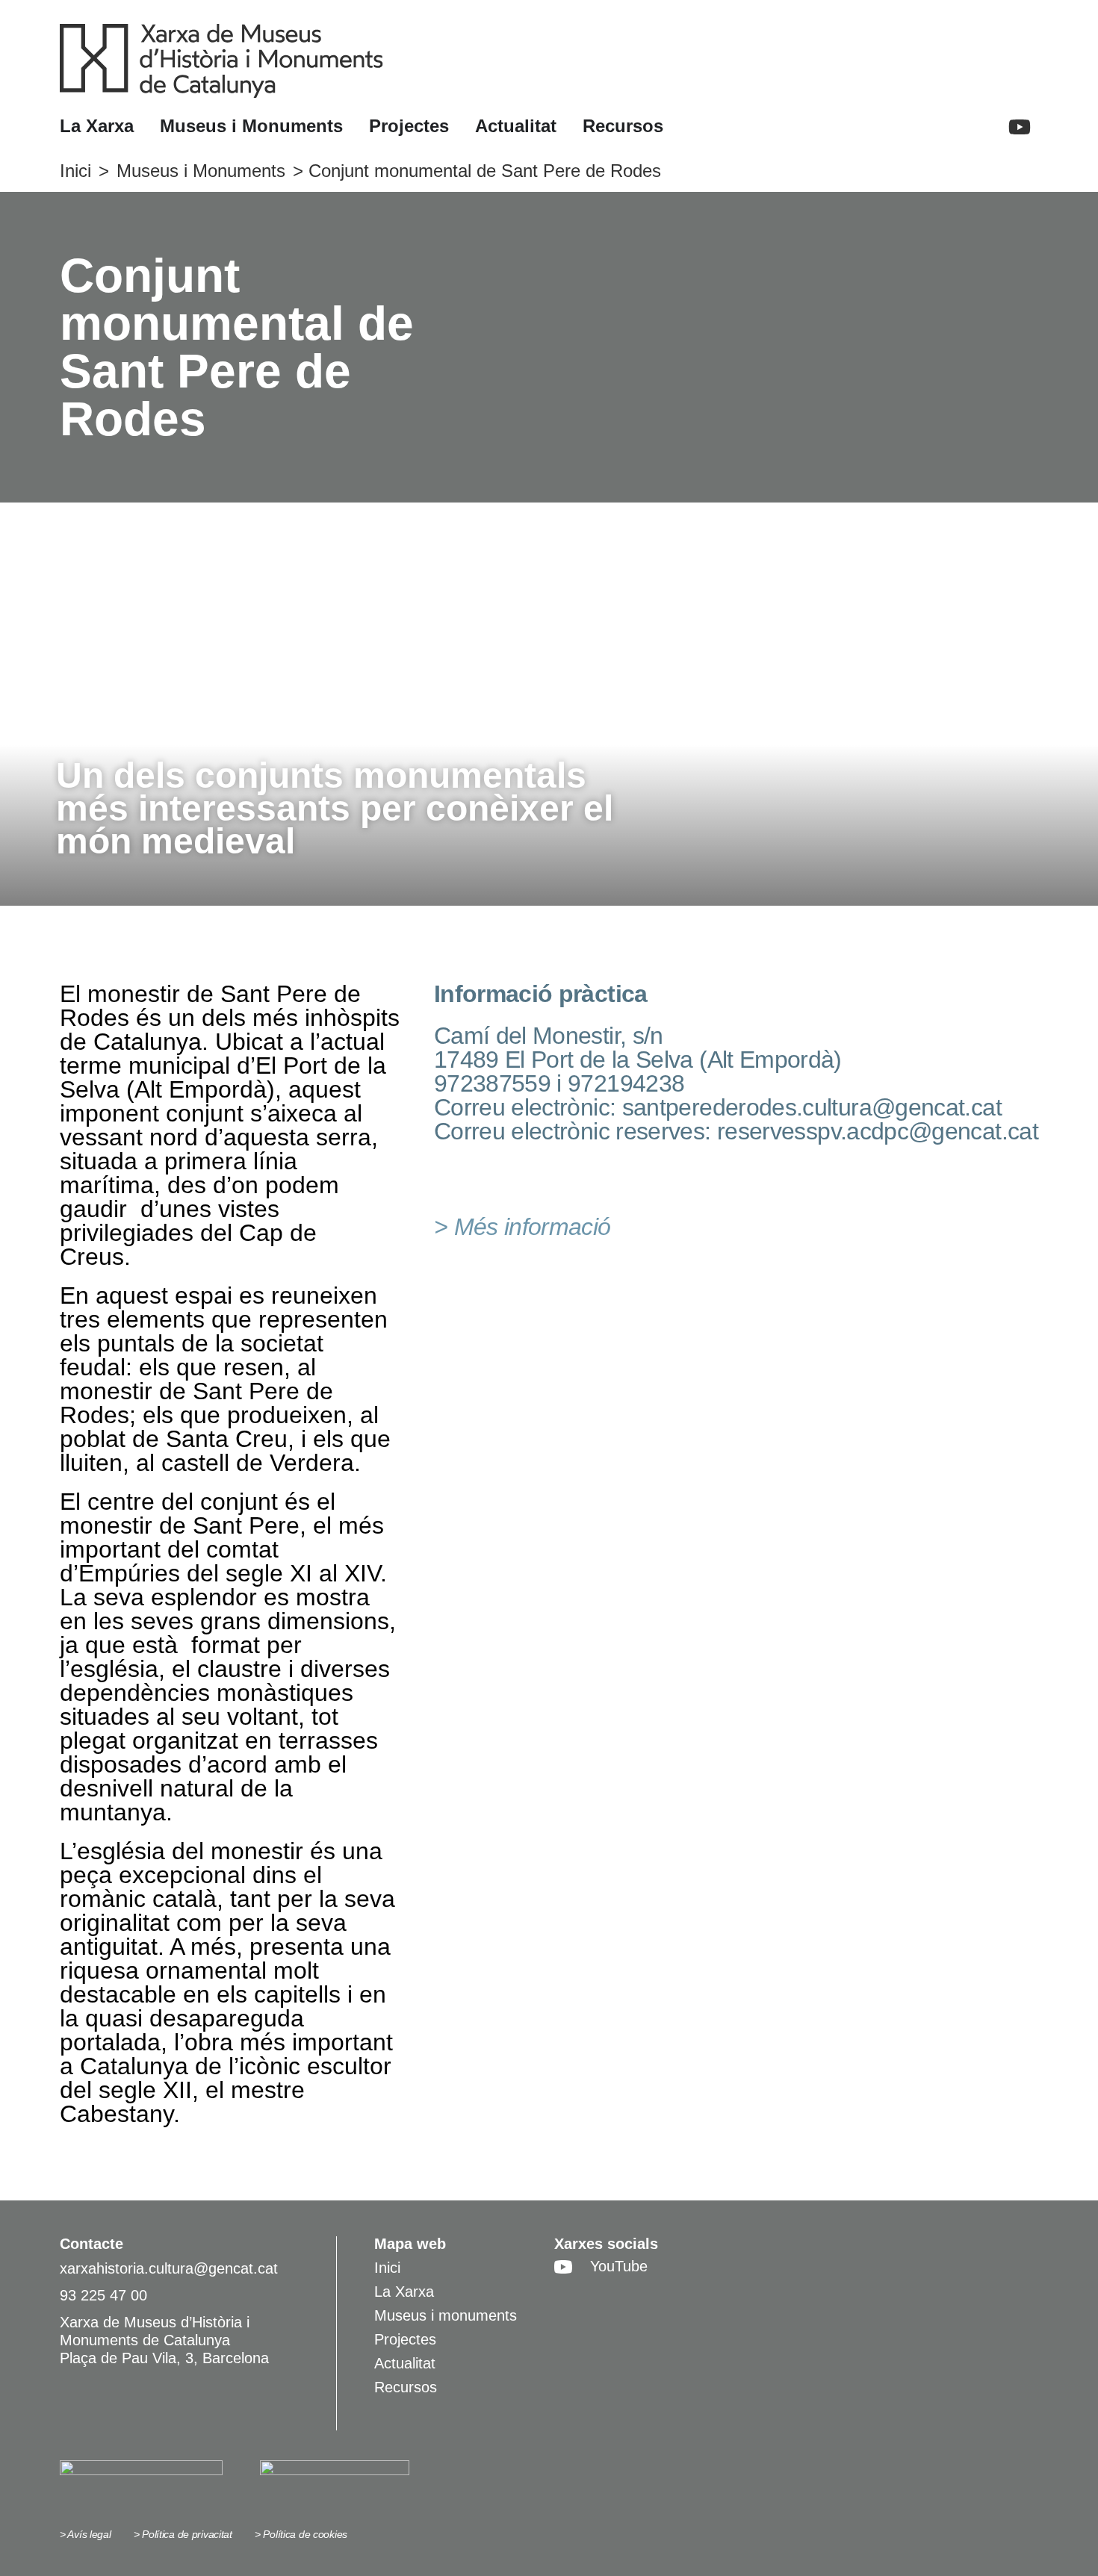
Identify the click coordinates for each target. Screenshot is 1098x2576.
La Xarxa (404, 2292)
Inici (75, 171)
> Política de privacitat (183, 2534)
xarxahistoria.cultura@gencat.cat (169, 2268)
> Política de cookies (301, 2534)
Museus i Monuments (201, 171)
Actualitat (405, 2363)
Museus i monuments (446, 2315)
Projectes (405, 2339)
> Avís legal (86, 2534)
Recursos (406, 2387)
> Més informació (522, 1227)
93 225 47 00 (103, 2295)
